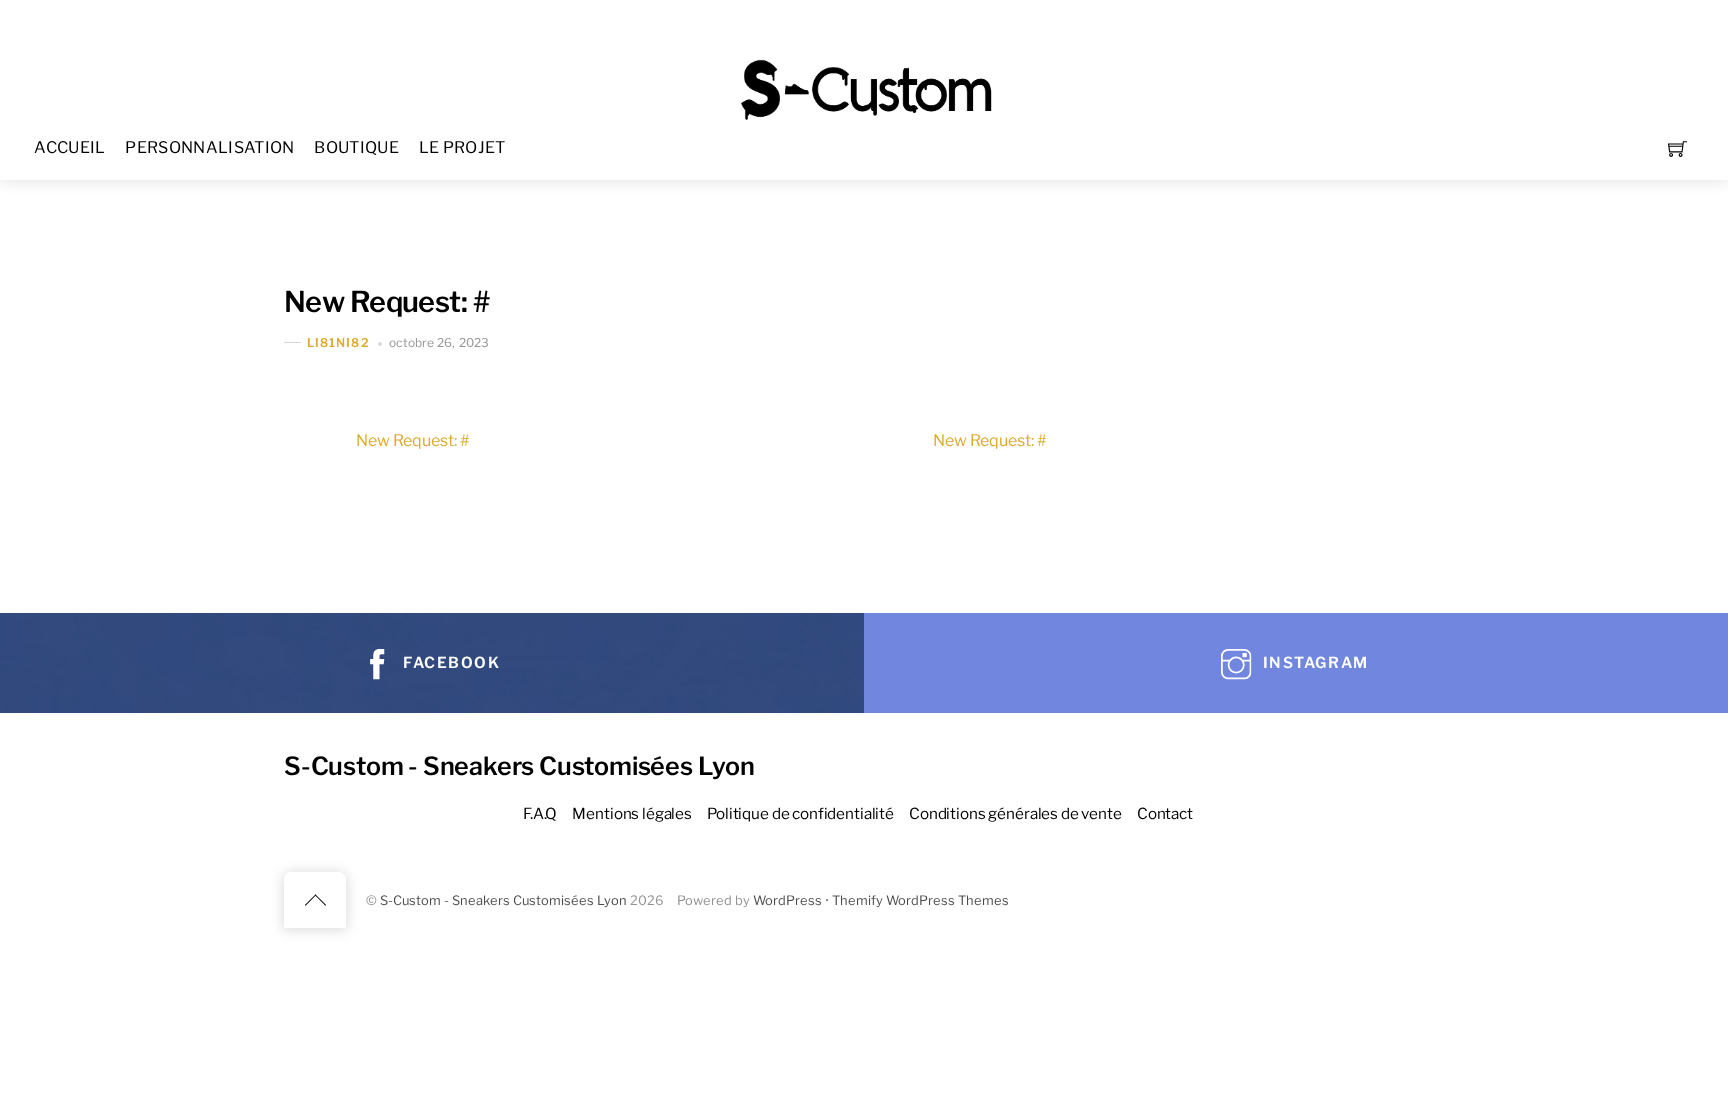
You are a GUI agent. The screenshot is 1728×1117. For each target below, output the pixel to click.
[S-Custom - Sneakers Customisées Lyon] (866, 87)
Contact (1165, 813)
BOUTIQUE (356, 147)
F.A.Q (540, 813)
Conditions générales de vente (1015, 813)
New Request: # (386, 301)
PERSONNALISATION (209, 147)
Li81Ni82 (338, 342)
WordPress (787, 900)
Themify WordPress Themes (920, 900)
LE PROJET (462, 147)
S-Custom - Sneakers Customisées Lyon (503, 900)
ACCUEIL (69, 147)
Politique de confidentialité (800, 813)
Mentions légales (632, 813)
